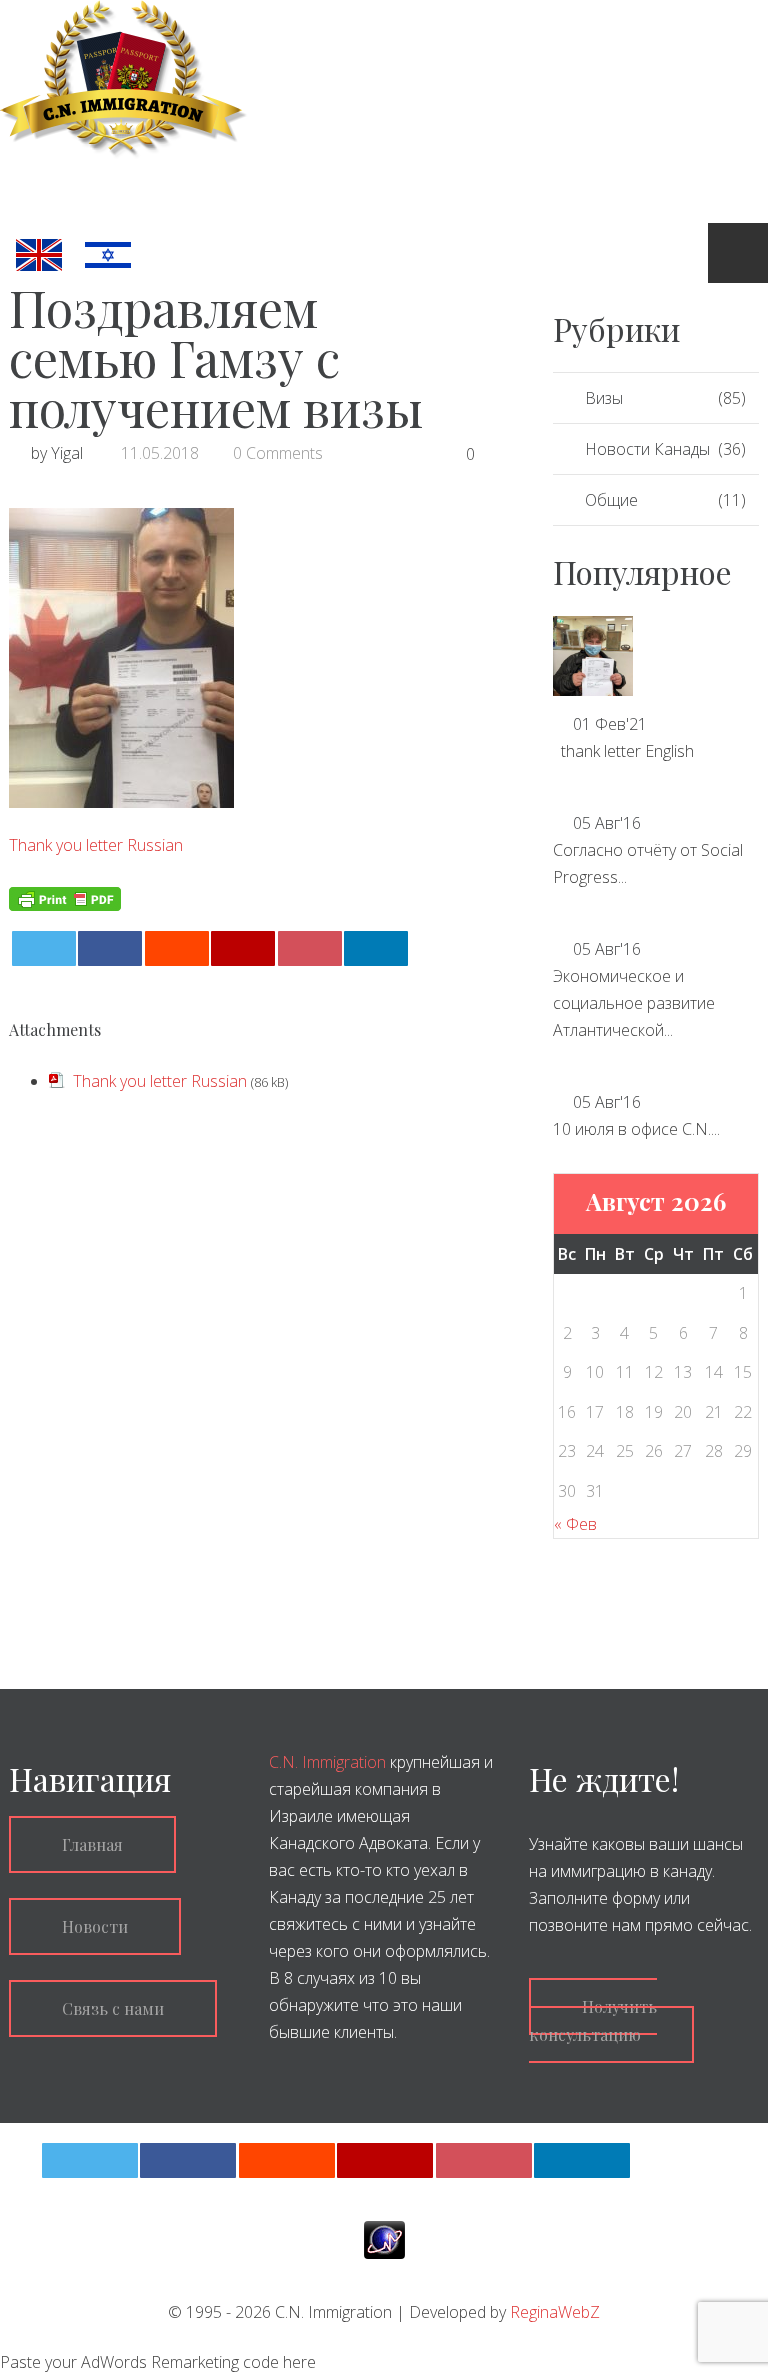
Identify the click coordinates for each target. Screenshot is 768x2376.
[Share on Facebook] (110, 948)
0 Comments (278, 453)
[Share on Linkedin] (376, 948)
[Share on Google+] (243, 948)
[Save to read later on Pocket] (310, 948)
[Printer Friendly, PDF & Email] (65, 896)
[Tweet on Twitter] (44, 948)
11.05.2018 (160, 453)
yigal (67, 453)
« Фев (575, 1524)
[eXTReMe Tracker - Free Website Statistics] (384, 2239)
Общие (611, 500)
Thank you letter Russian (96, 845)
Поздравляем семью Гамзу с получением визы (216, 357)
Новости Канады (647, 449)
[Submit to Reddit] (177, 948)
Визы (604, 398)
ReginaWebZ (555, 2312)
